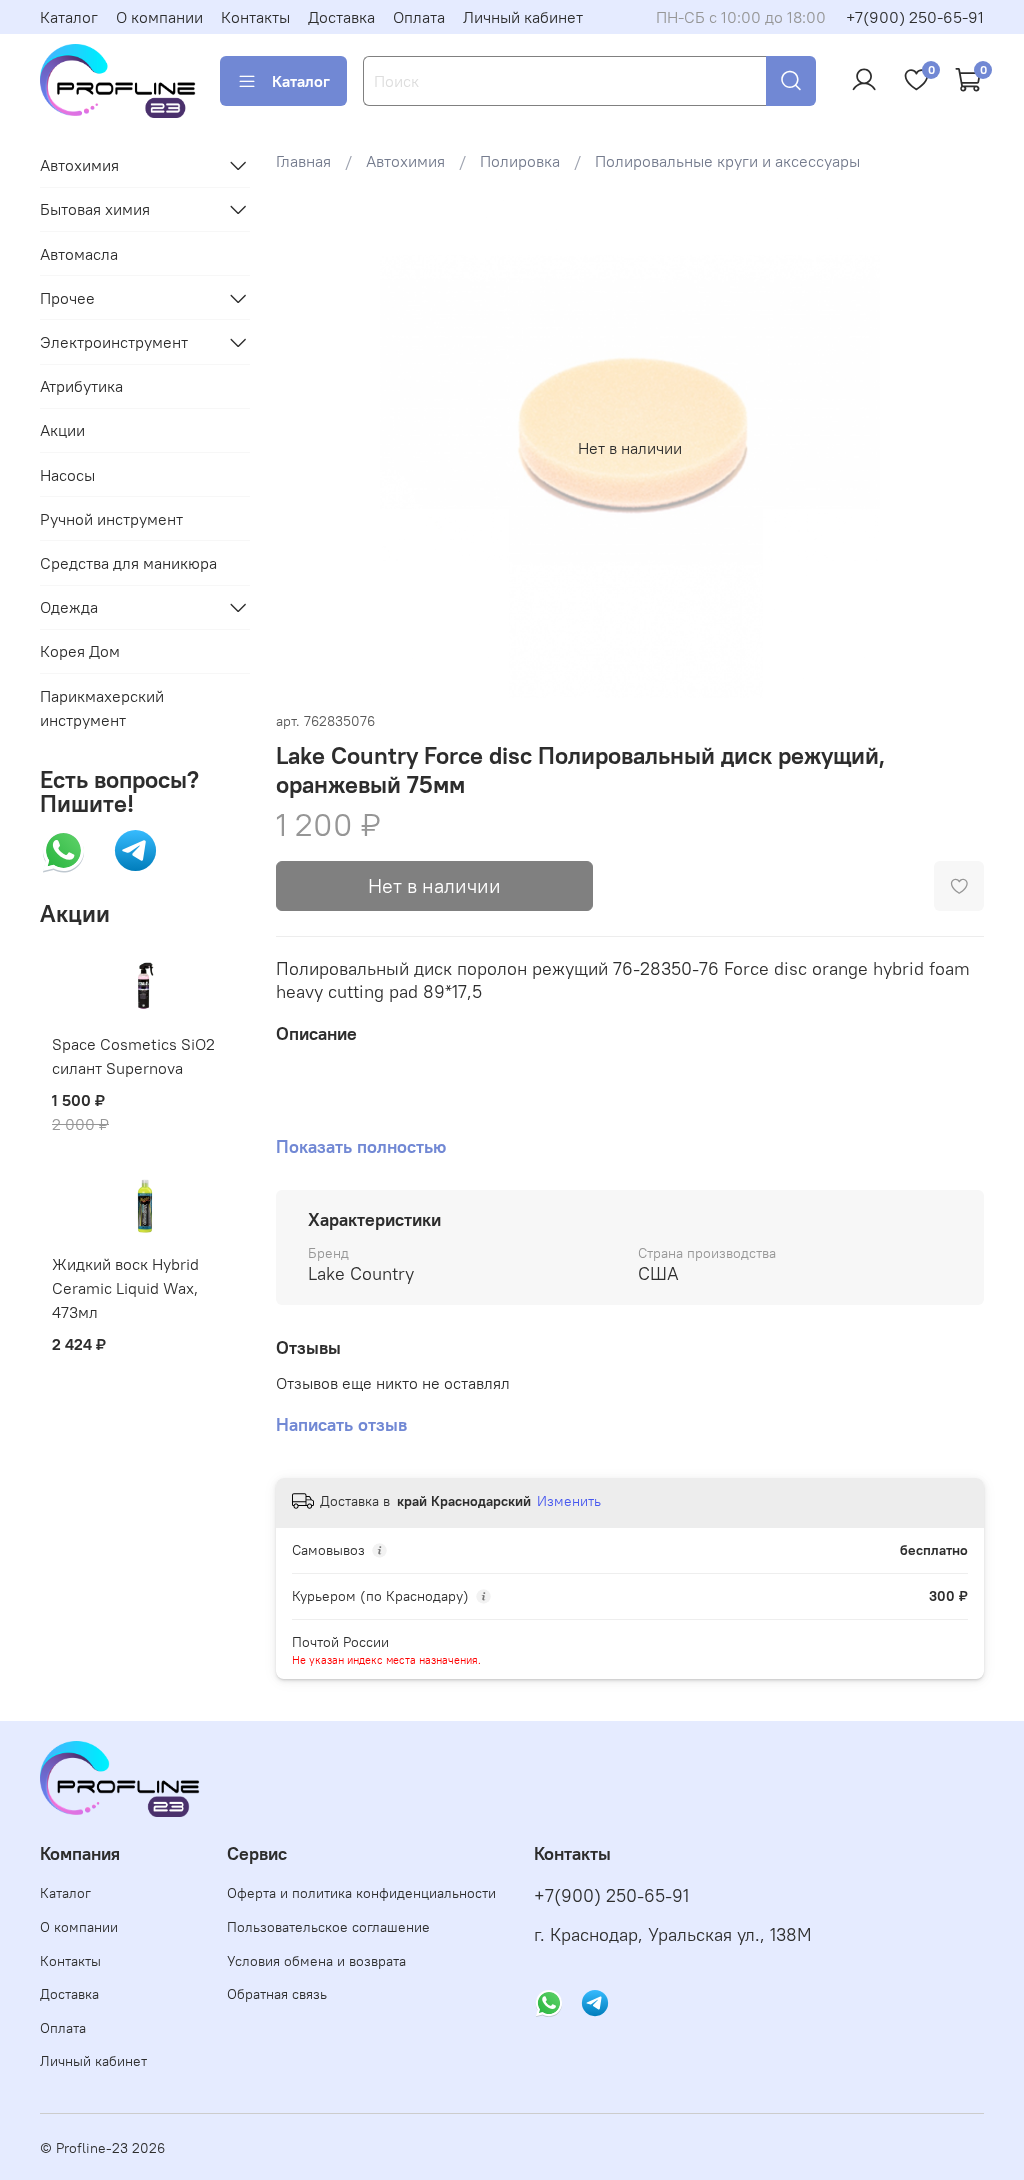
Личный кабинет (523, 17)
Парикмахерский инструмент (102, 708)
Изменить (569, 1501)
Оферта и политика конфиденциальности (361, 1893)
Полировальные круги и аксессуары (727, 161)
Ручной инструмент (111, 519)
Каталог (69, 17)
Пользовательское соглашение (328, 1927)
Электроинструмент (114, 342)
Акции (62, 430)
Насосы (67, 475)
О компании (159, 17)
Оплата (419, 17)
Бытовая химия (95, 209)
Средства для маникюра (128, 563)
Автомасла (79, 254)
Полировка (520, 161)
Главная (303, 161)
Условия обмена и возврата (316, 1961)
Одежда (69, 607)
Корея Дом (80, 651)
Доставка (341, 17)
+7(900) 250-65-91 (915, 17)
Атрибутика (81, 386)
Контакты (255, 17)
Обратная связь (277, 1994)
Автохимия (405, 161)
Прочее (67, 298)
